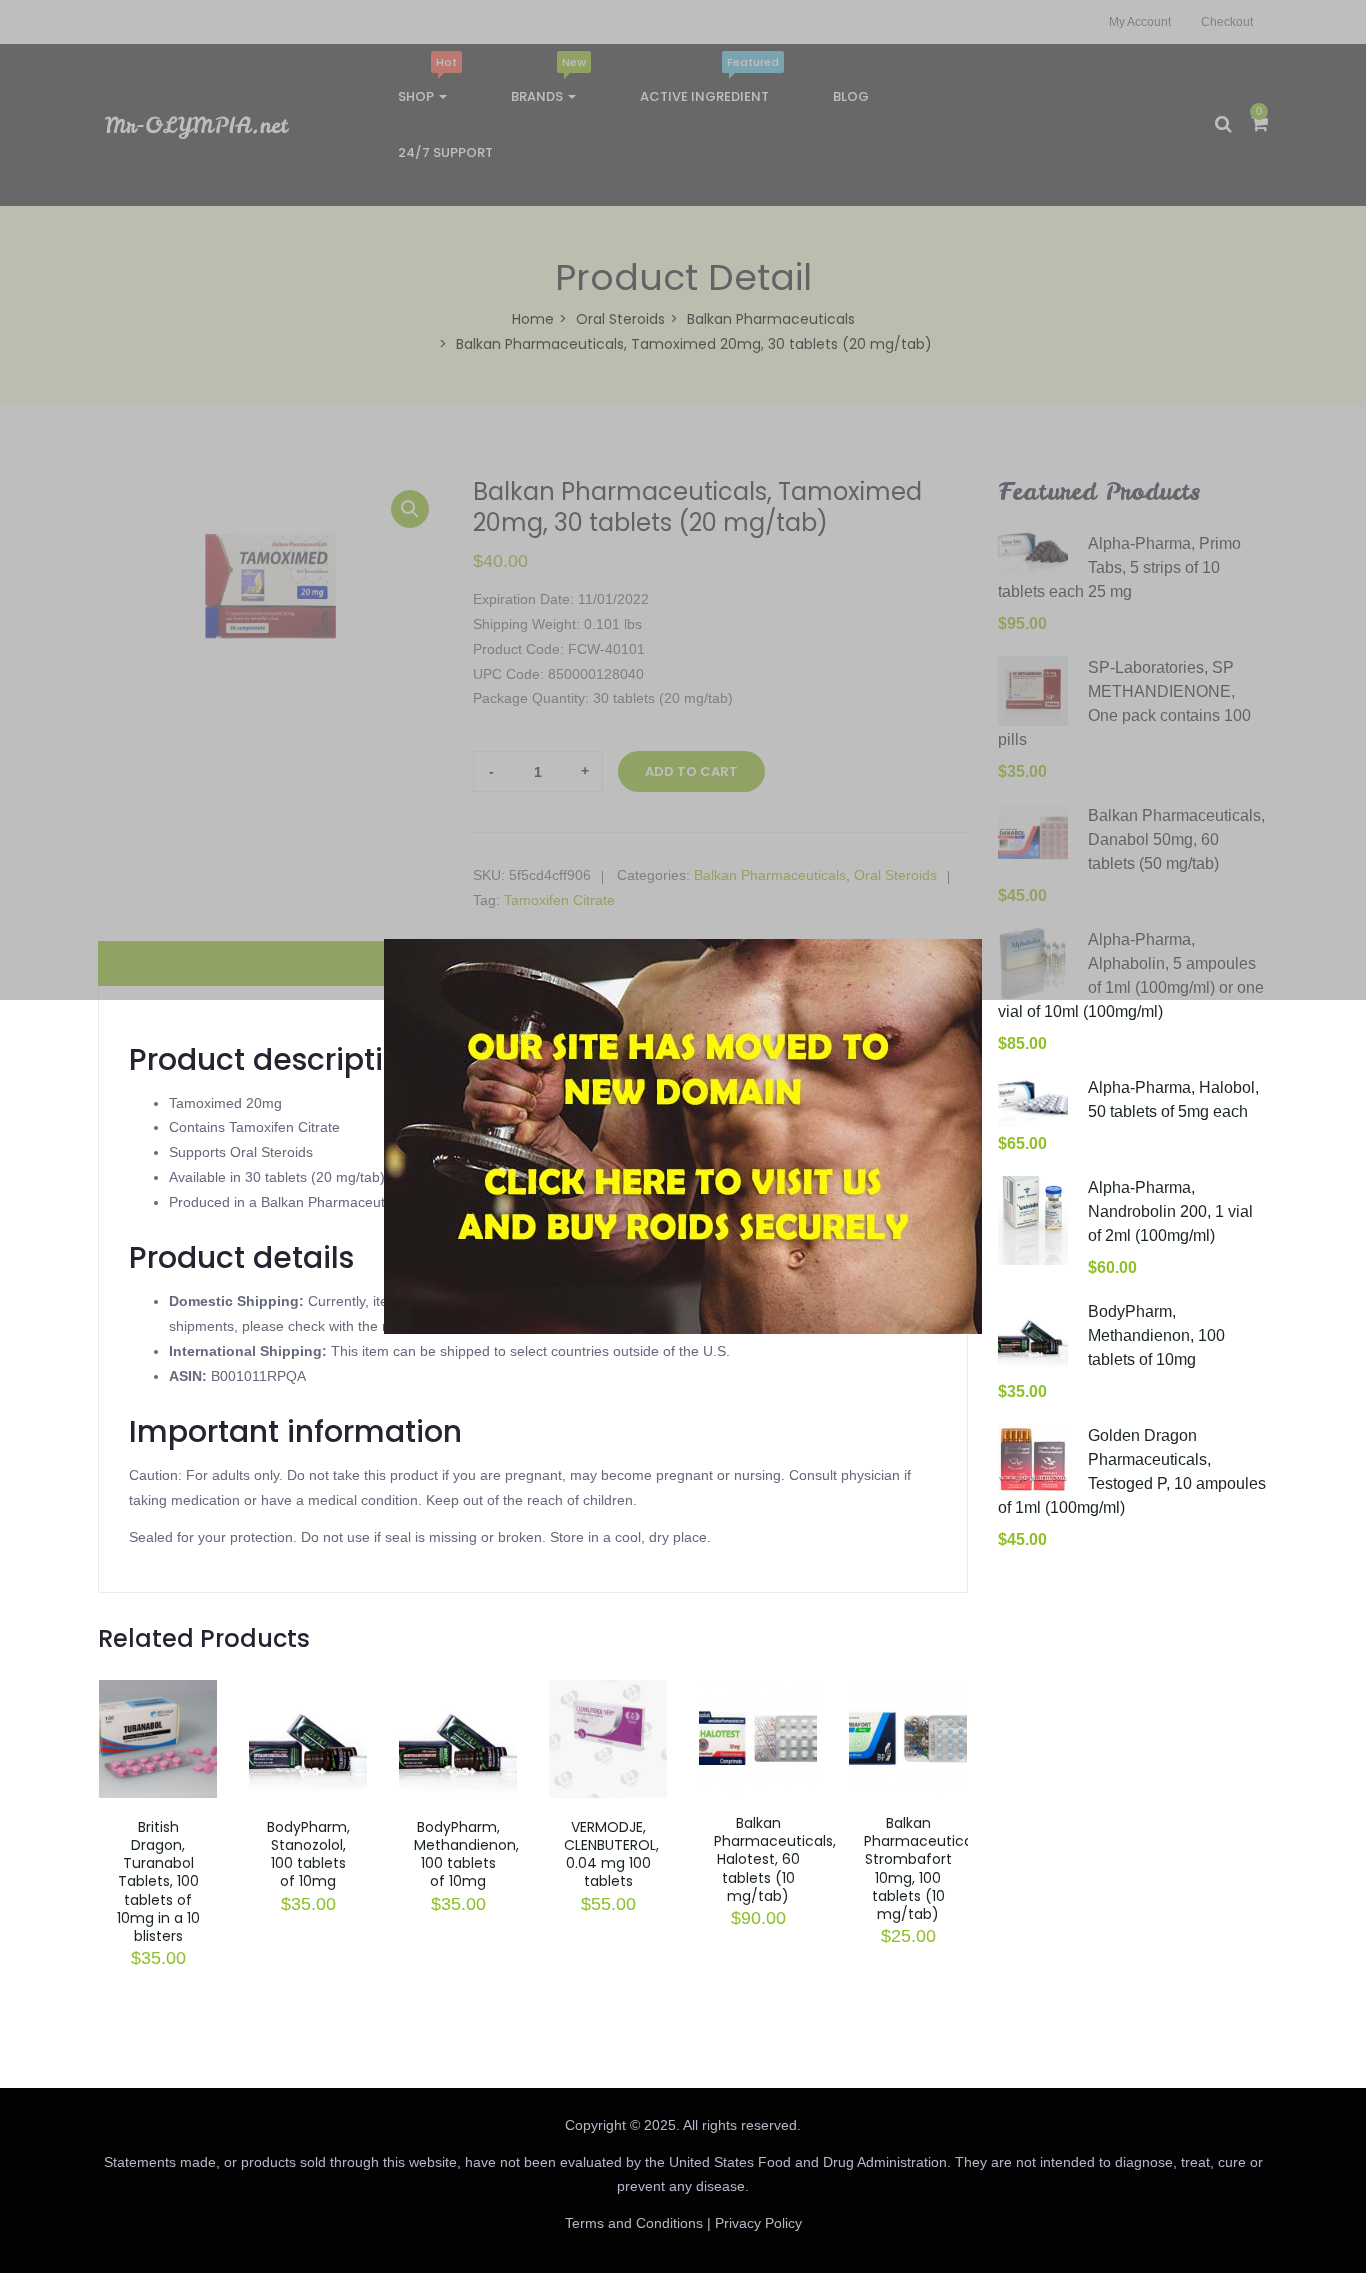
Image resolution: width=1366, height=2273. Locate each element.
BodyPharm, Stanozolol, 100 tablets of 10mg (308, 1854)
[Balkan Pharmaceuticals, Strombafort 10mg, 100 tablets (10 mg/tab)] (908, 1692)
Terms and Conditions (634, 2223)
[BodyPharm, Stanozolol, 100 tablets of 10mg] (308, 1692)
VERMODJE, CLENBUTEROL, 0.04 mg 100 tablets (611, 1854)
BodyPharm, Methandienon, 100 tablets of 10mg (466, 1854)
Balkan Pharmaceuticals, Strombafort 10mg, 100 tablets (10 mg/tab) (925, 1868)
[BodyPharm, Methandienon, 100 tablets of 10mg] (458, 1692)
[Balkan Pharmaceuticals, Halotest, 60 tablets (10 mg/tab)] (758, 1692)
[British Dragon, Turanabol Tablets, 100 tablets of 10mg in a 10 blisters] (158, 1692)
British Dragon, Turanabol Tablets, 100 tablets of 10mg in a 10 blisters (158, 1881)
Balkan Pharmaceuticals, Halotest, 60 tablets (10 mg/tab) (775, 1859)
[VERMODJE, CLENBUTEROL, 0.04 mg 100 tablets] (608, 1692)
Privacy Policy (758, 2223)
